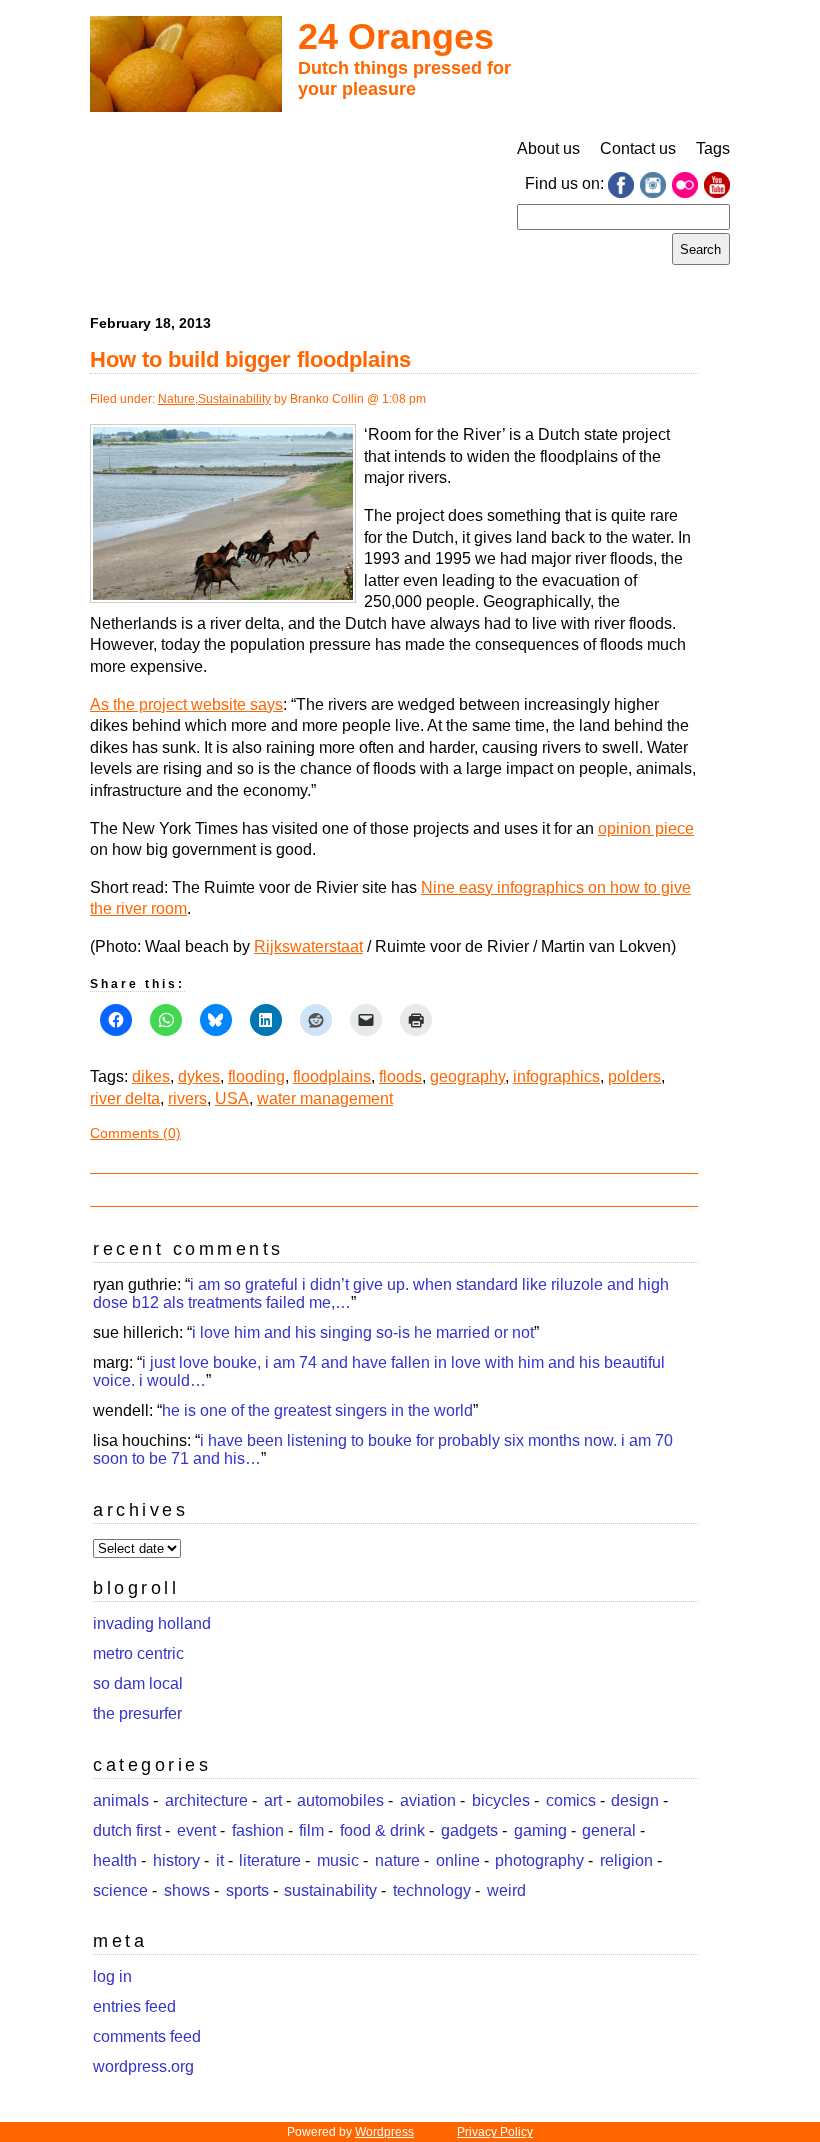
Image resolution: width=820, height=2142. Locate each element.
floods (400, 1076)
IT (220, 1860)
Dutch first (127, 1830)
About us (548, 148)
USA (232, 1098)
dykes (199, 1076)
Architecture (206, 1800)
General (609, 1830)
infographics (556, 1076)
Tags (713, 148)
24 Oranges (396, 36)
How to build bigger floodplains (250, 359)
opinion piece (646, 828)
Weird (506, 1890)
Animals (121, 1800)
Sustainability (234, 399)
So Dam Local (138, 1683)
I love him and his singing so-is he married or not (363, 1332)
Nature (176, 399)
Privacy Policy (495, 2132)
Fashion (258, 1830)
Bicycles (501, 1800)
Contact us (638, 148)
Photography (539, 1860)
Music (338, 1860)
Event (196, 1830)
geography (467, 1076)
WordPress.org (143, 2066)
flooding (256, 1076)
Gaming (540, 1830)
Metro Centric (138, 1653)
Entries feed (134, 2006)
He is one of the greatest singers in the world (317, 1410)
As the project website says (186, 704)
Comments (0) (135, 1133)
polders (634, 1076)
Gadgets (469, 1830)
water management (325, 1098)
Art (273, 1800)
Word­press (384, 2132)
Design (635, 1800)
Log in (112, 1976)
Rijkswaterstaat (308, 946)
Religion (626, 1860)
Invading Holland (152, 1623)
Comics (571, 1800)
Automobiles (340, 1800)
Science (120, 1890)
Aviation (428, 1800)
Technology (432, 1890)
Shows (187, 1890)
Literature (270, 1860)
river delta (125, 1098)
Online (458, 1860)
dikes (151, 1076)
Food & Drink (382, 1830)
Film (311, 1830)
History (176, 1860)
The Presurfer (137, 1713)
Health (115, 1860)
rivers (187, 1098)
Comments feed (147, 2036)
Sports (247, 1890)
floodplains (332, 1076)
